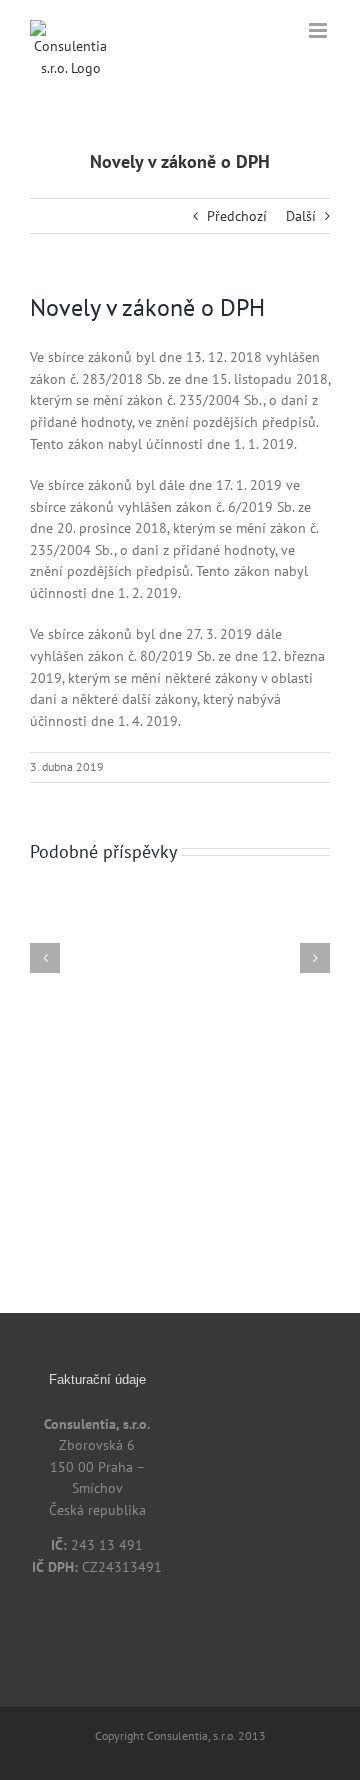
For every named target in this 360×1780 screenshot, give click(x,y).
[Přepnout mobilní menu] (319, 30)
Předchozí (237, 216)
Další (301, 216)
